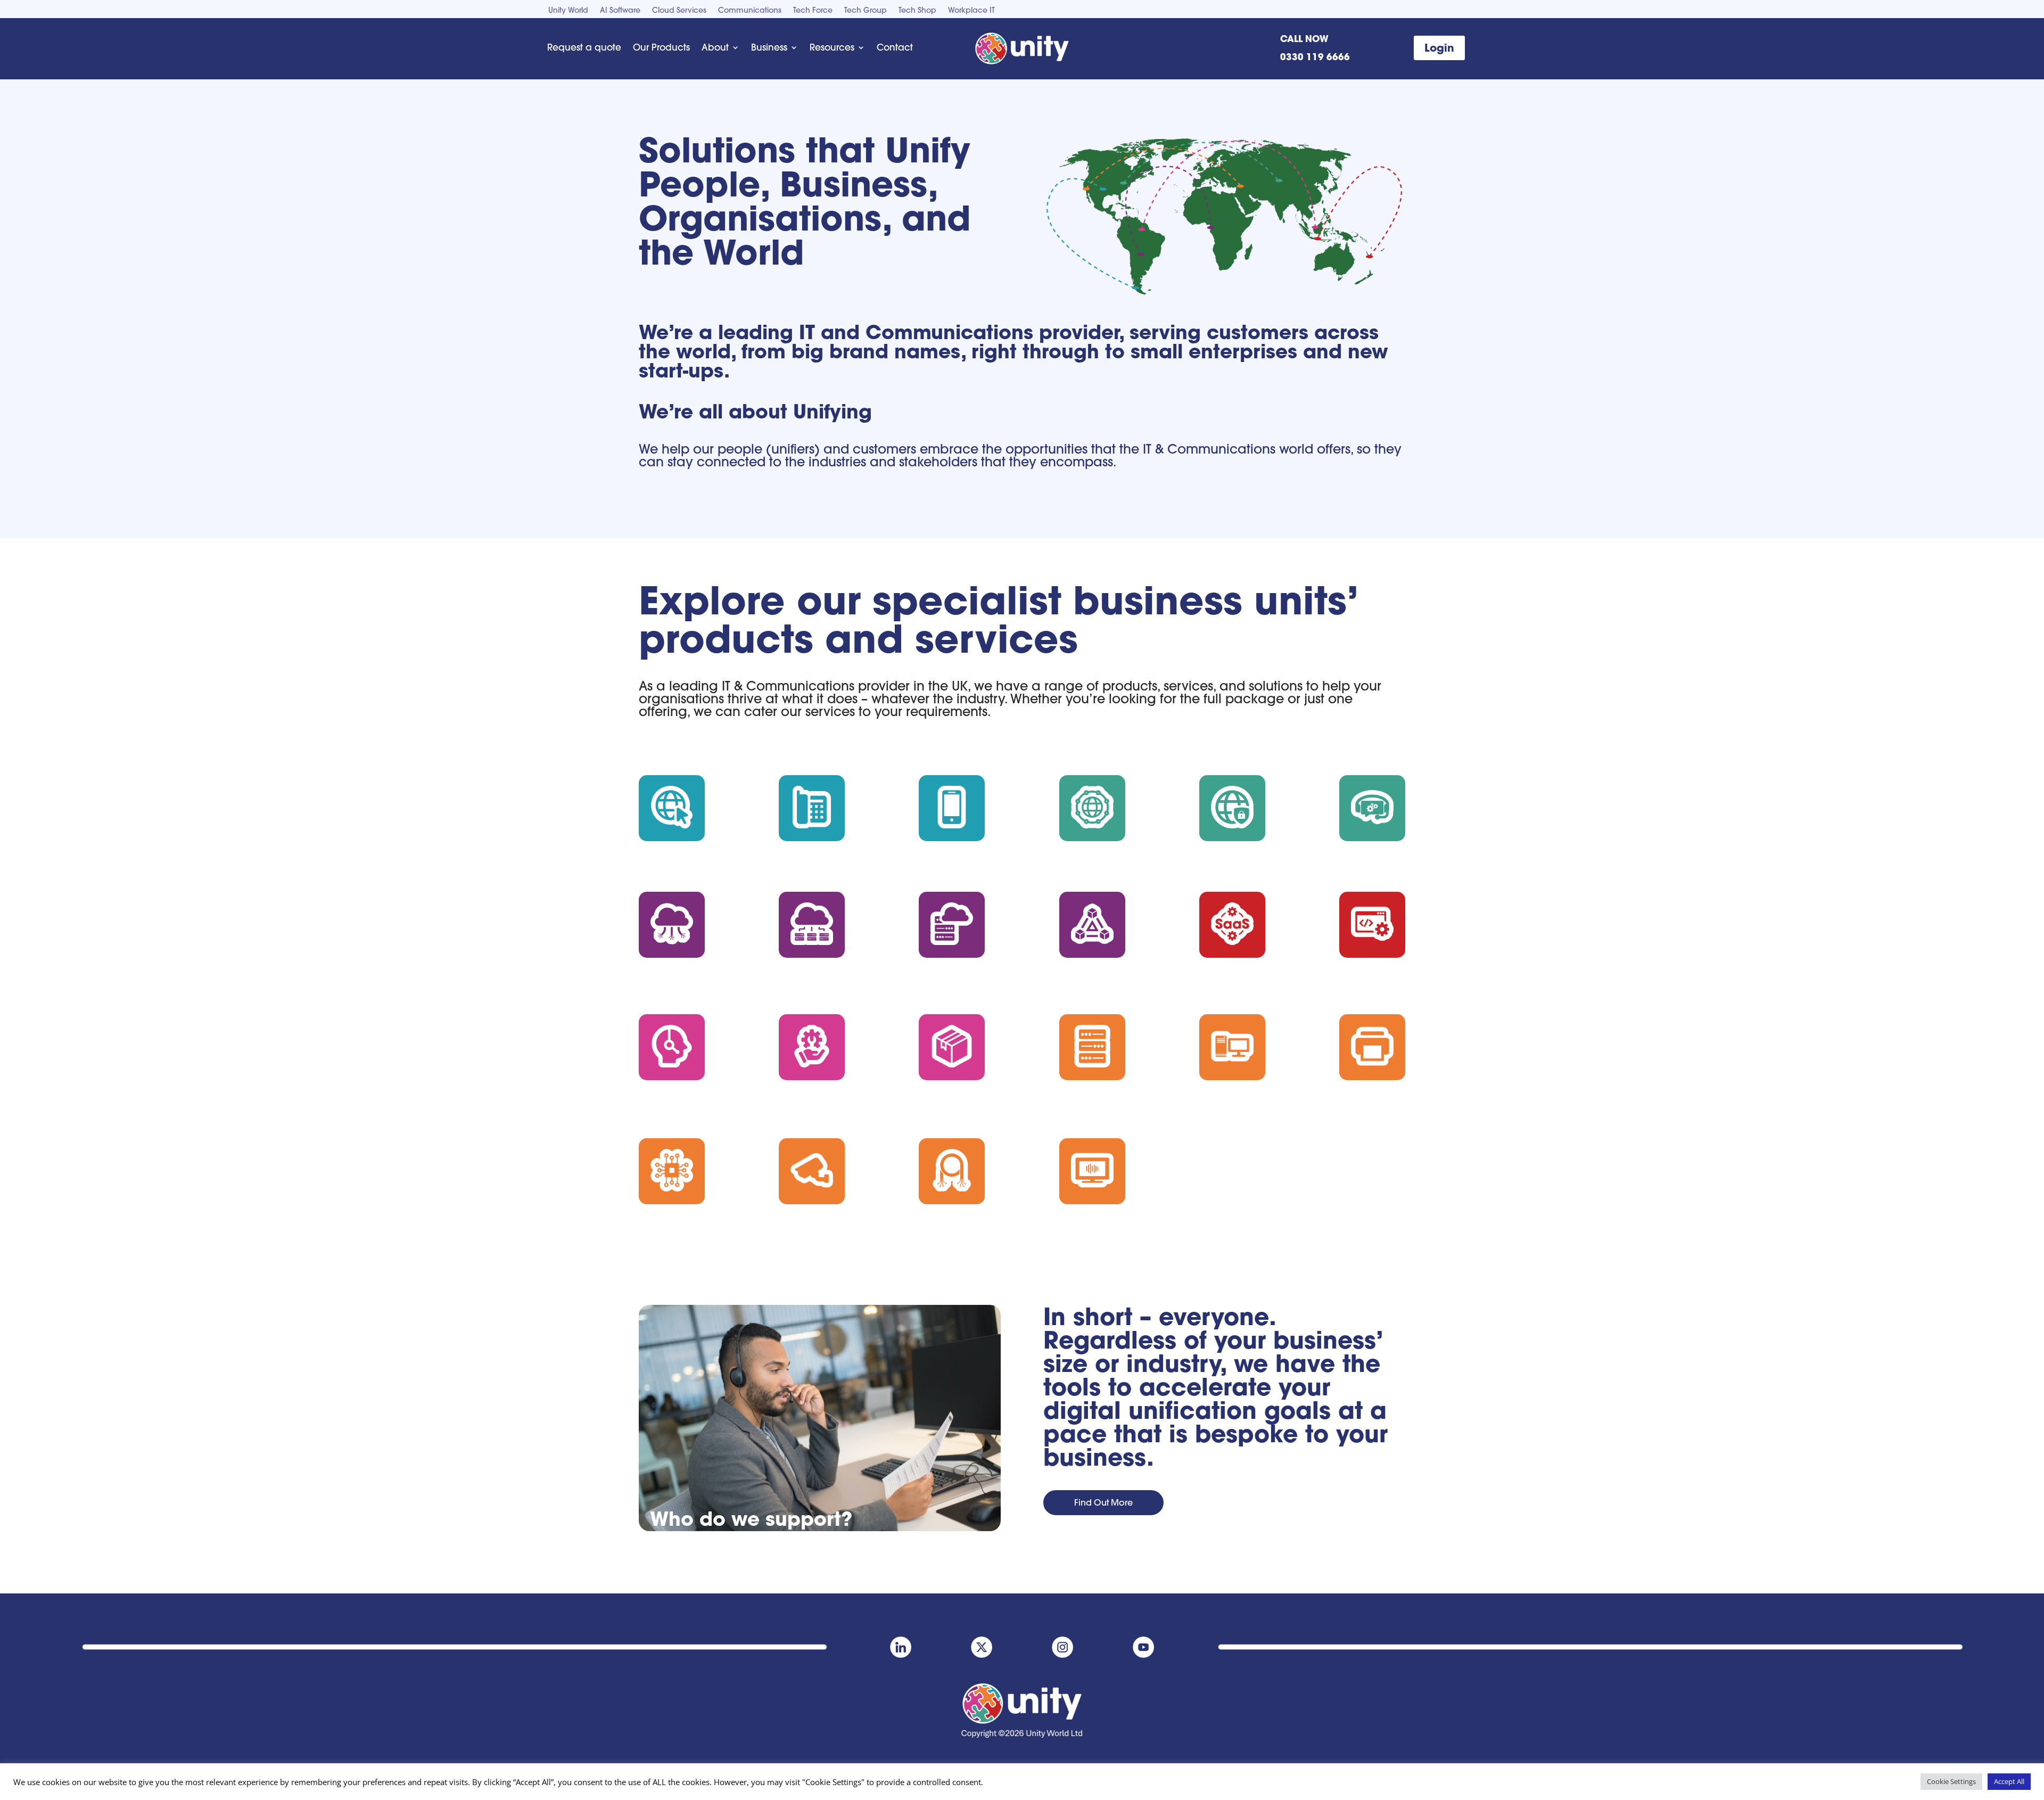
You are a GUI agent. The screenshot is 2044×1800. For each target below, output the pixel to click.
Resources (832, 47)
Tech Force (813, 11)
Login (1439, 48)
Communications (750, 11)
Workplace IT (971, 11)
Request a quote (584, 47)
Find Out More (1103, 1502)
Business (769, 47)
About (715, 47)
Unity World (568, 11)
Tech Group (866, 11)
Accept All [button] (2009, 1781)
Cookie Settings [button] (1951, 1781)
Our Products (661, 47)
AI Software (620, 11)
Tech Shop (917, 11)
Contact (895, 47)
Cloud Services (679, 11)
